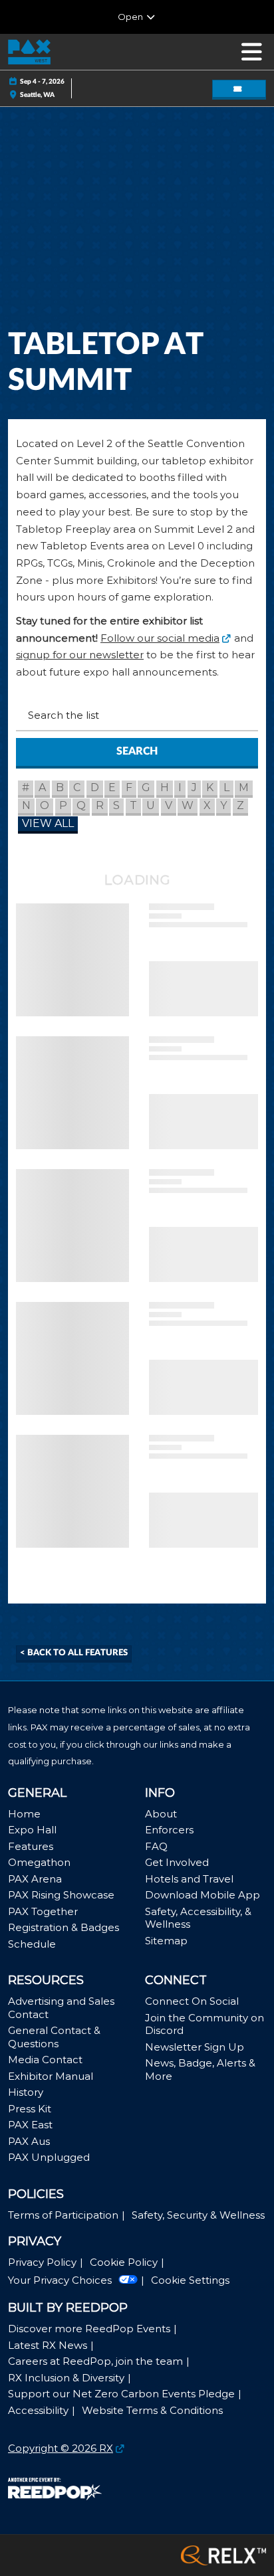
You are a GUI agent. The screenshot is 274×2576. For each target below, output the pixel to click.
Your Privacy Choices (60, 2280)
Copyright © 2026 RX (61, 2448)
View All (48, 823)
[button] (239, 89)
